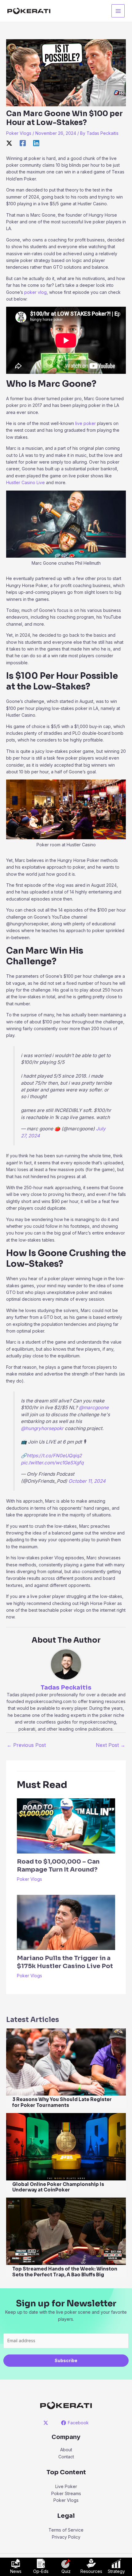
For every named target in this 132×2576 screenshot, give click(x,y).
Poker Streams (66, 2493)
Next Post (111, 1745)
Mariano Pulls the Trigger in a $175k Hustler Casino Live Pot (65, 1962)
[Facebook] (23, 143)
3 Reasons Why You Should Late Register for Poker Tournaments (62, 2102)
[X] (9, 143)
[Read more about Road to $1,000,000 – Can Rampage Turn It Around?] (66, 1825)
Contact (66, 2457)
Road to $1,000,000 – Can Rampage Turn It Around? (58, 1866)
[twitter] (47, 2423)
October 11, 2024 (87, 1481)
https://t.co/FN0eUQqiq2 (54, 1456)
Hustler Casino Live (25, 482)
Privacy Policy (66, 2537)
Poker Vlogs (19, 133)
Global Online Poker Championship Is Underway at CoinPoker (58, 2187)
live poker (85, 423)
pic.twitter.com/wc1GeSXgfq (52, 1463)
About (66, 2450)
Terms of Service (66, 2530)
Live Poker (66, 2486)
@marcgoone (94, 1408)
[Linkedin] (36, 143)
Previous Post (26, 1745)
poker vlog (35, 292)
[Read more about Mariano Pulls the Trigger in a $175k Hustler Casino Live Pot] (66, 1922)
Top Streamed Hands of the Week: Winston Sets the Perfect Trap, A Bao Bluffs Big (65, 2272)
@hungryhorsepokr (42, 1428)
